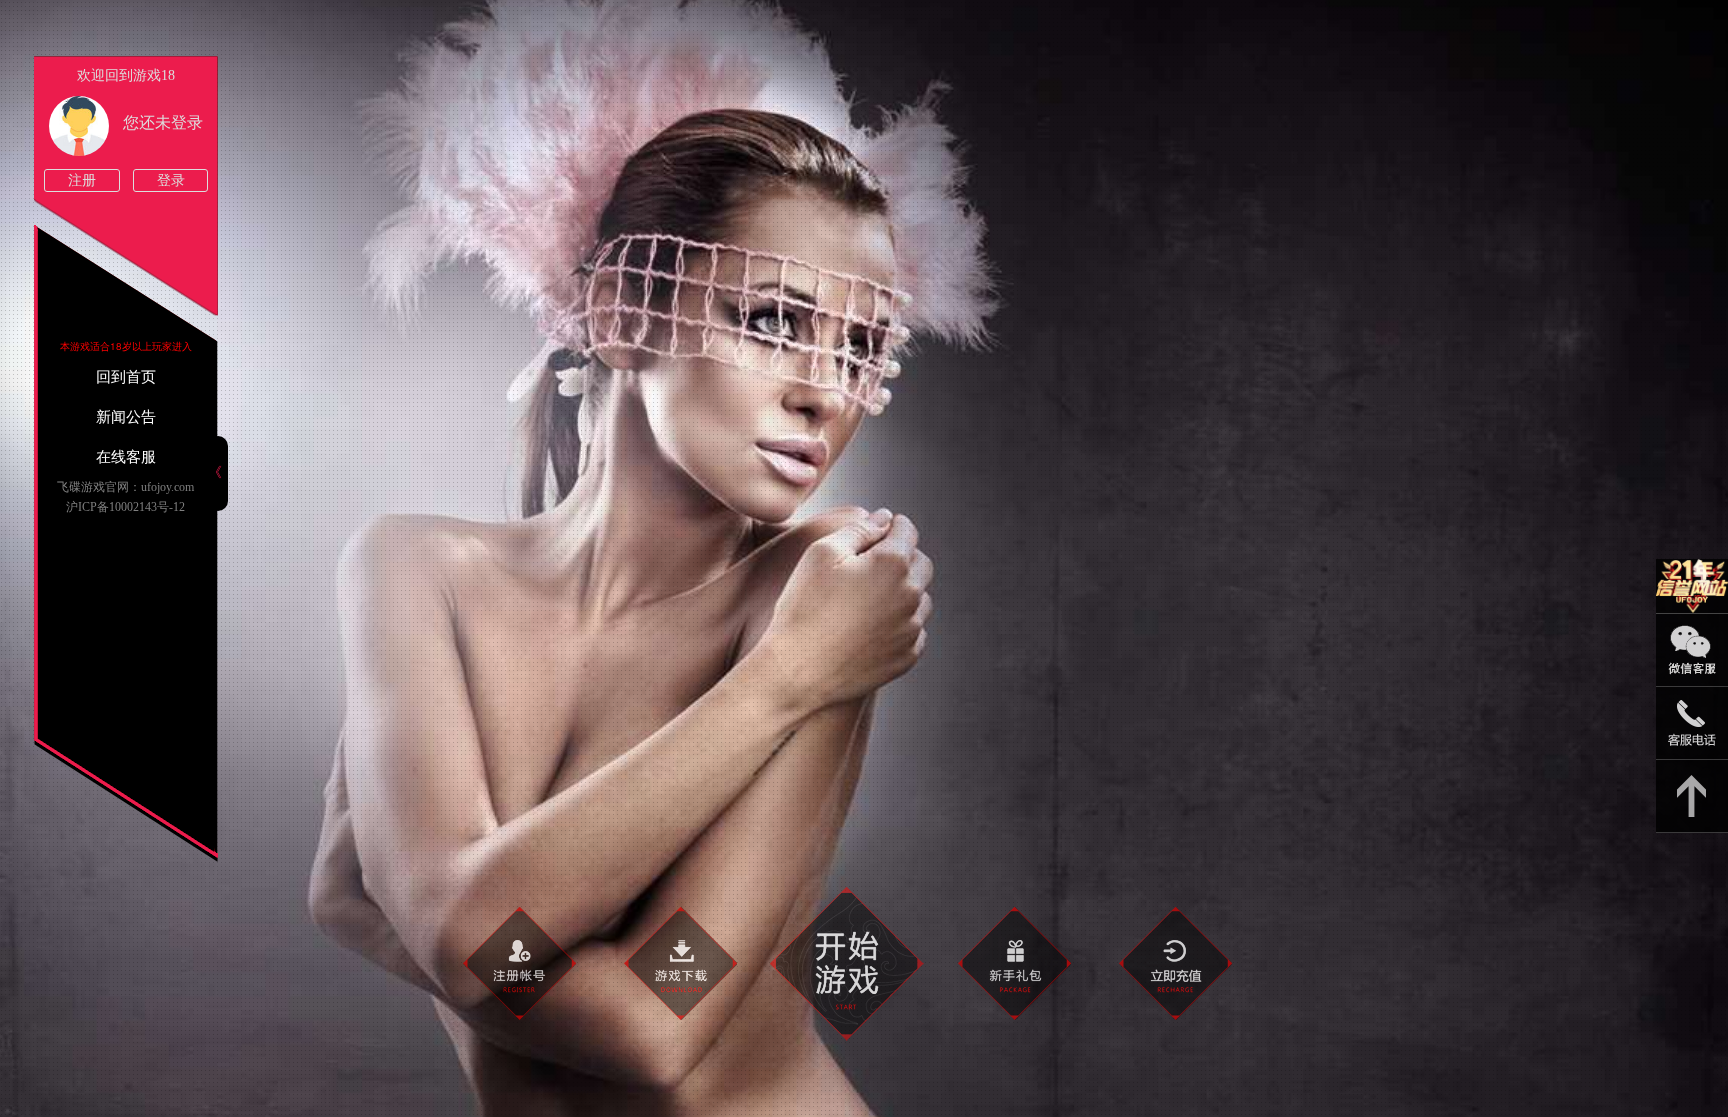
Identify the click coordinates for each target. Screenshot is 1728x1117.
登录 (171, 180)
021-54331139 (1692, 723)
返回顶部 (1692, 796)
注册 (82, 180)
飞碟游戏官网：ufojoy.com (125, 487)
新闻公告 (126, 417)
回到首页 (126, 377)
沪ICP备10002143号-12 (125, 507)
